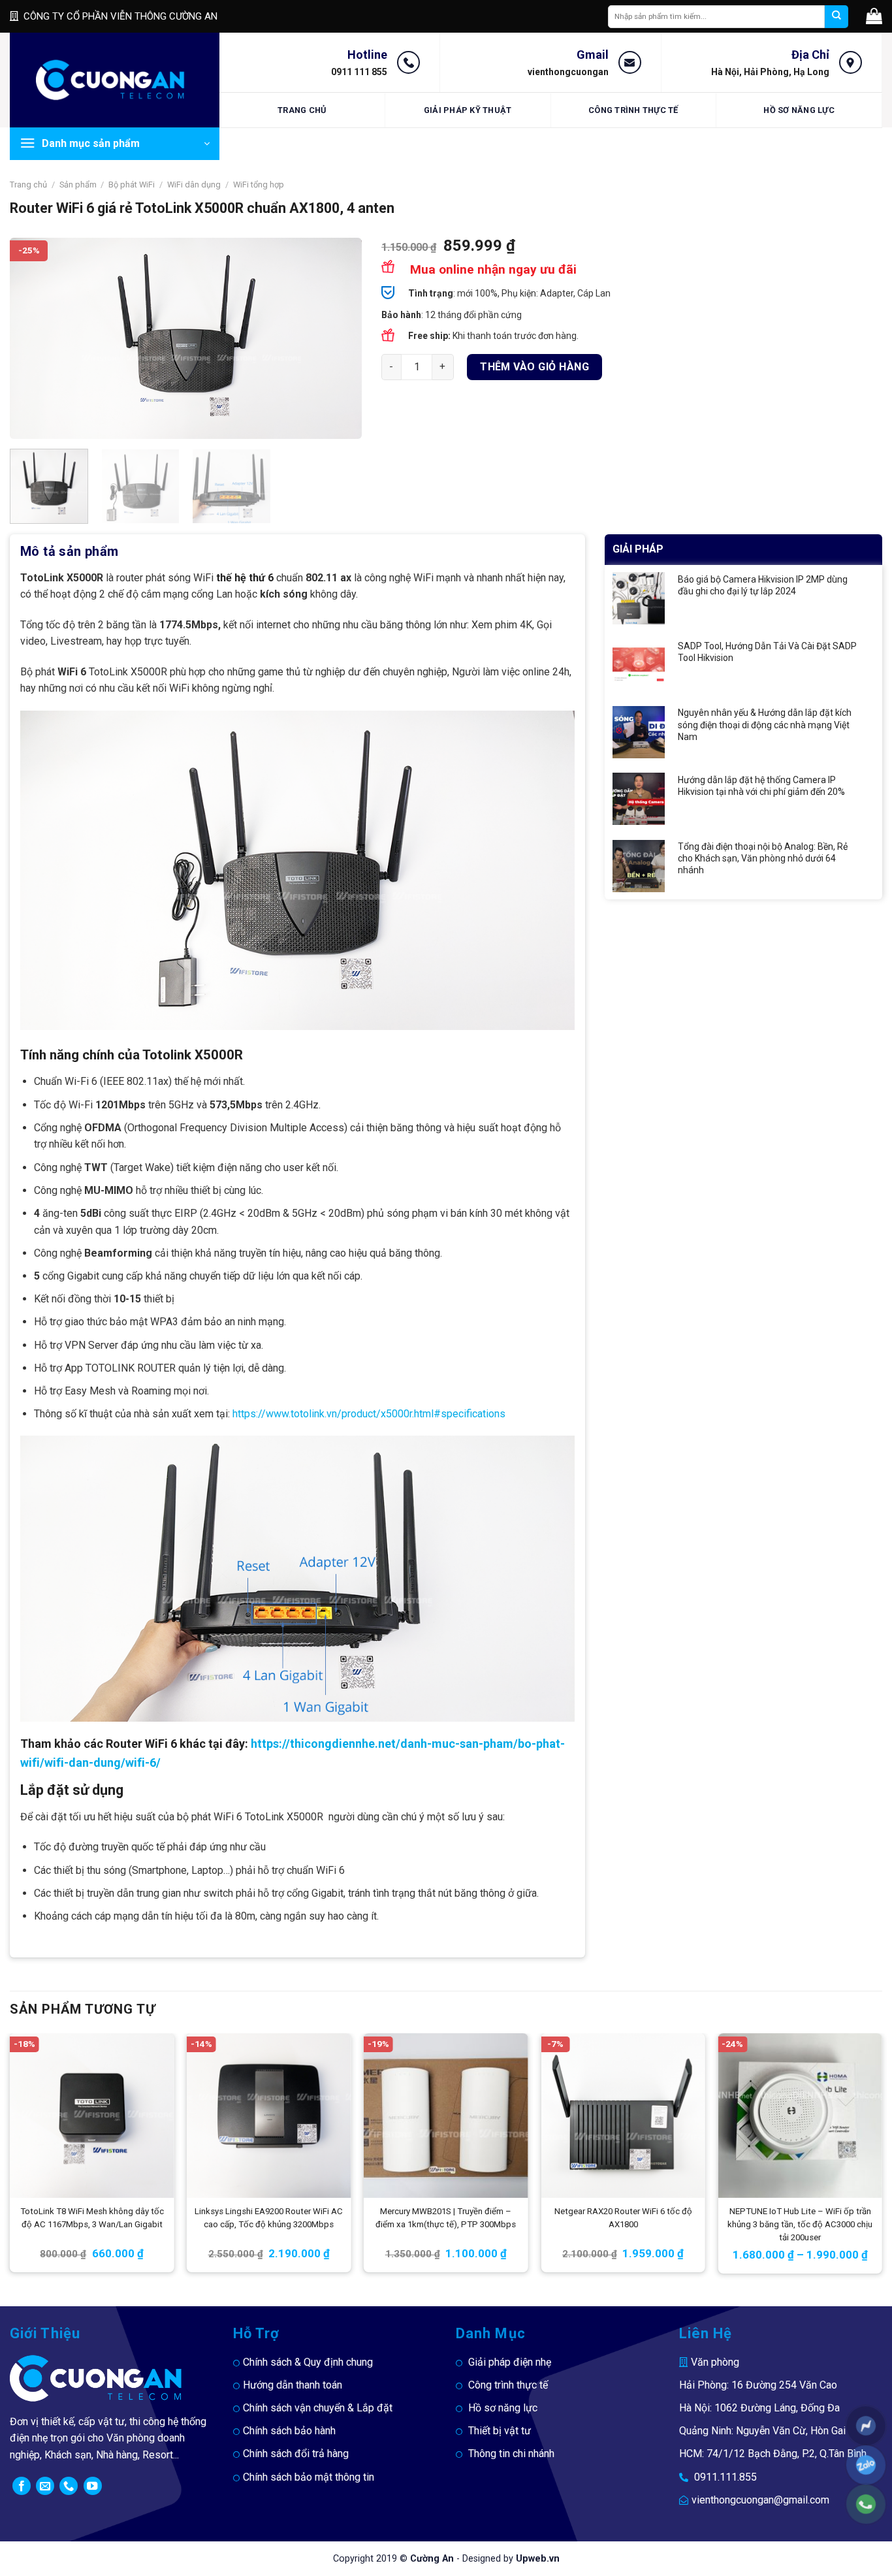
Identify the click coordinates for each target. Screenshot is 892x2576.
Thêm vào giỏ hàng (534, 367)
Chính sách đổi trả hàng (296, 2454)
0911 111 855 (359, 72)
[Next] (338, 338)
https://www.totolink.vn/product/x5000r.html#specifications (369, 1414)
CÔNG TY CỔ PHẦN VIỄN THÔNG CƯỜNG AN (120, 16)
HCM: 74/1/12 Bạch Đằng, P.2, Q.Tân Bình (773, 2454)
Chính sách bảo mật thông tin (309, 2477)
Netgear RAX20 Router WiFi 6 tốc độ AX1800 (623, 2218)
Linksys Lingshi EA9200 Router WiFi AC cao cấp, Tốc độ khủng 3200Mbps (269, 2218)
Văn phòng (715, 2362)
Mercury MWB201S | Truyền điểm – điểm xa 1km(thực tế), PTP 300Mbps (446, 2218)
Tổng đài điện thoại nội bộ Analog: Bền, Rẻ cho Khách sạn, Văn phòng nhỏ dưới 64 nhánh (763, 858)
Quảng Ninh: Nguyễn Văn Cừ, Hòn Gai (762, 2431)
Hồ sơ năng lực (799, 110)
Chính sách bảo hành (289, 2431)
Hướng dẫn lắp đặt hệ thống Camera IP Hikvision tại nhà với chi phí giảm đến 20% (761, 786)
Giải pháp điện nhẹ (510, 2362)
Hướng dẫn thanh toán (293, 2385)
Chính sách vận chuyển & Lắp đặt (318, 2408)
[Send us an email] (45, 2486)
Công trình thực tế (633, 110)
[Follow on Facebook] (22, 2486)
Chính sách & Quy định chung (308, 2362)
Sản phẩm (78, 185)
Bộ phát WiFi (132, 185)
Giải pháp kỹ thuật (468, 110)
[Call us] (69, 2486)
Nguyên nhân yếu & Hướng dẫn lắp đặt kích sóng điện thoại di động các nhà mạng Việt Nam (765, 724)
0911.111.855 (725, 2477)
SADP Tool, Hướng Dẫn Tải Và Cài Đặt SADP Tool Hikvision (767, 652)
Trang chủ (302, 110)
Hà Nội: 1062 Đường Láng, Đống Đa (759, 2408)
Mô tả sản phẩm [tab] (70, 551)
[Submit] (836, 17)
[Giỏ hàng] (874, 16)
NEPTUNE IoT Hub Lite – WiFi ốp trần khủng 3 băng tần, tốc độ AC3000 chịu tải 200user (800, 2224)
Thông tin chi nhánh (511, 2454)
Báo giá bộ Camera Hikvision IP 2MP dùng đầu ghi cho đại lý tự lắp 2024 (763, 585)
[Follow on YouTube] (93, 2486)
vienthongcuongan (568, 72)
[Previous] (33, 338)
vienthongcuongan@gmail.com (760, 2500)
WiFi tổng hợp (259, 185)
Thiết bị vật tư (500, 2431)
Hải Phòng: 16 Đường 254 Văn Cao (758, 2385)
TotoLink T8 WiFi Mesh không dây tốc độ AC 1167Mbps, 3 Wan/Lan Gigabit (92, 2218)
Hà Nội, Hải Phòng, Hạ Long (770, 72)
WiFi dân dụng (194, 185)
